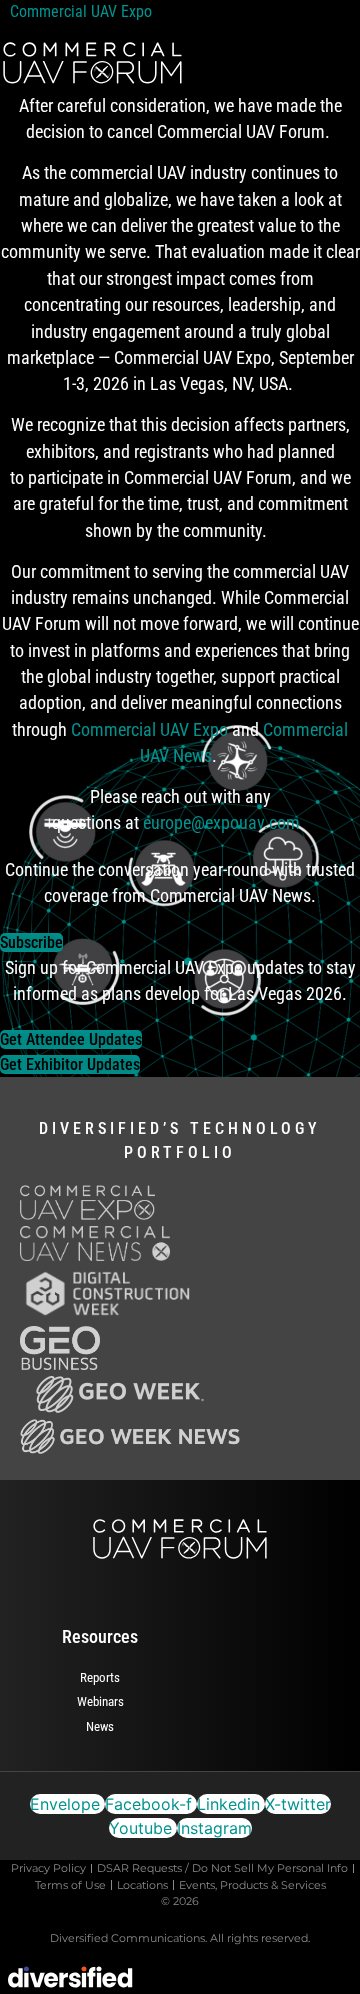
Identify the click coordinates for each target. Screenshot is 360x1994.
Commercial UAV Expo (85, 11)
